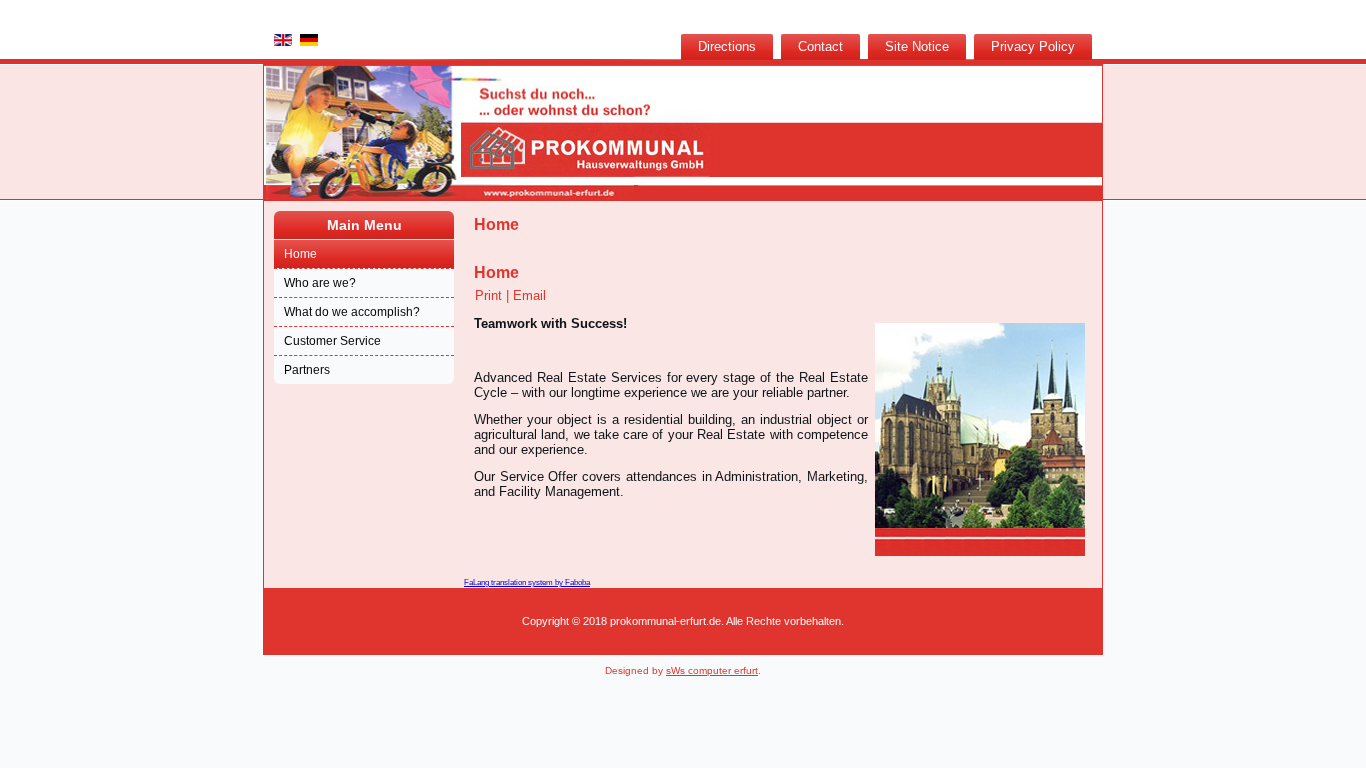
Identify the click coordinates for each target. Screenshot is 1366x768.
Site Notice (917, 46)
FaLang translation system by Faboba (527, 582)
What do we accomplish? (352, 312)
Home (300, 254)
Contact (820, 46)
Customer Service (332, 341)
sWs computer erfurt (712, 670)
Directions (727, 46)
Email (529, 295)
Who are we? (320, 283)
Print (490, 295)
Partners (307, 370)
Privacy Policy (1033, 46)
